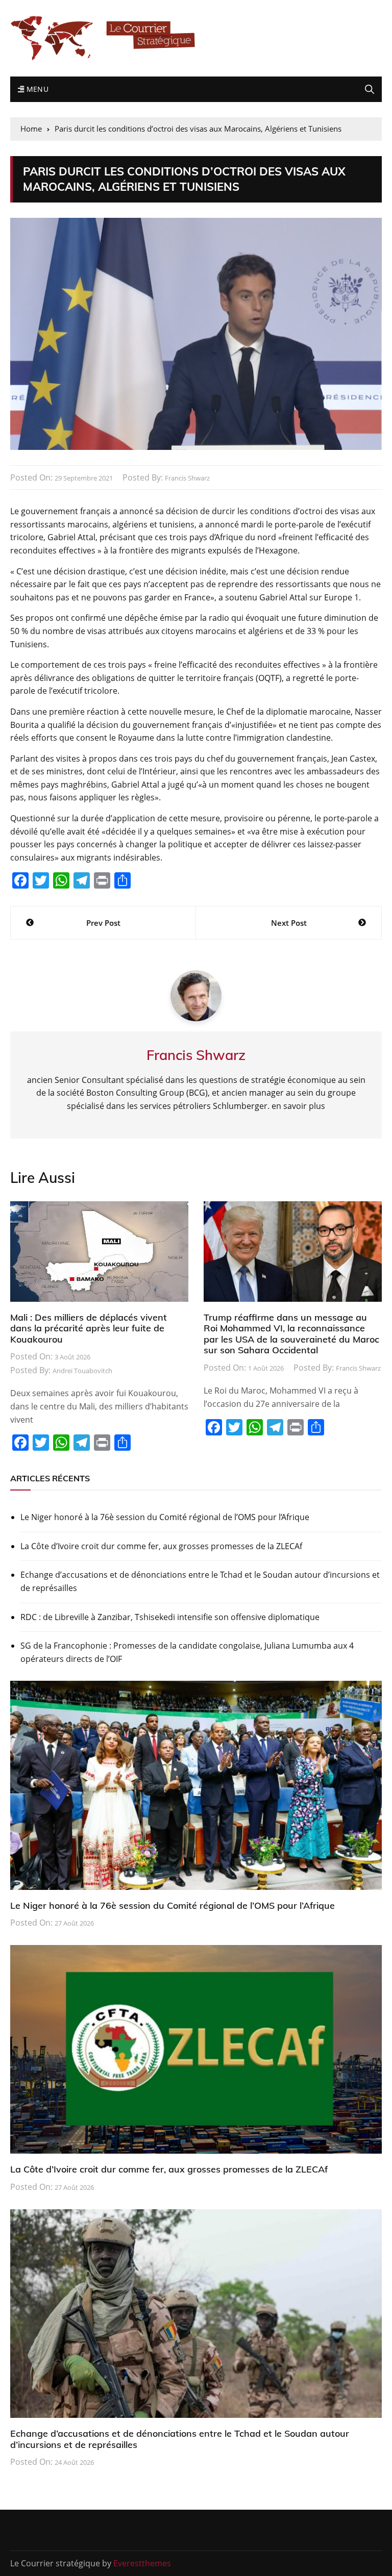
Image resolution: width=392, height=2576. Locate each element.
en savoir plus (298, 1106)
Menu (36, 89)
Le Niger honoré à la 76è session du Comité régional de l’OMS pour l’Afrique (165, 1517)
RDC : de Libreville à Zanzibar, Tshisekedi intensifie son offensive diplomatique (170, 1617)
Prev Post (103, 923)
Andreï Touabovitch (82, 1371)
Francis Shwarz (187, 478)
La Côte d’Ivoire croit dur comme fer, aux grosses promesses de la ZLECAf (161, 1546)
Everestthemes (142, 2563)
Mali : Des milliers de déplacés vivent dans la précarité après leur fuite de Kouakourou (89, 1328)
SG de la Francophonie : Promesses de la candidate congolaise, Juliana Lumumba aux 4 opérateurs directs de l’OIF (187, 1652)
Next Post (289, 923)
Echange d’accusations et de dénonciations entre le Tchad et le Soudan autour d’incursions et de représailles (200, 1581)
